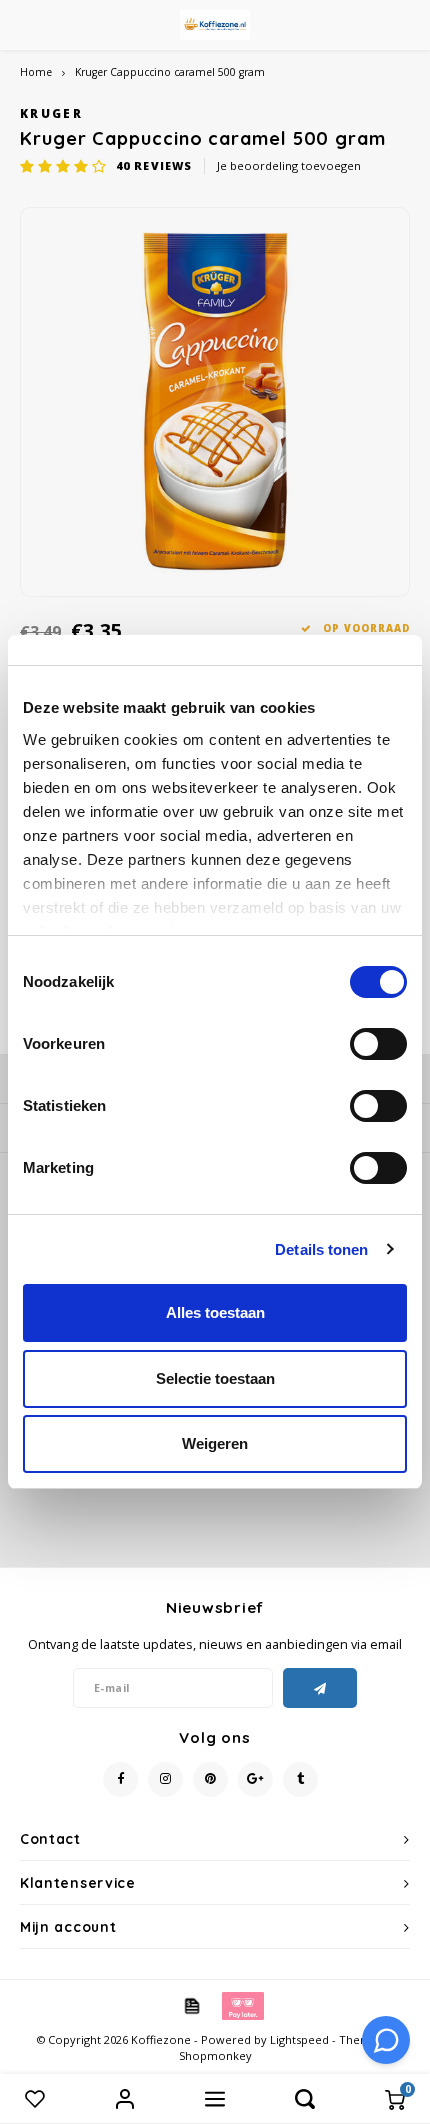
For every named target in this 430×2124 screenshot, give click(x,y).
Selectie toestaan (215, 1378)
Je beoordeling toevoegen (289, 165)
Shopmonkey (215, 2055)
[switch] (378, 1044)
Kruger (51, 113)
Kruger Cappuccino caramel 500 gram (170, 72)
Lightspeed (299, 2039)
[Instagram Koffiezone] (165, 1779)
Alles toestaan (215, 1312)
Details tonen (321, 1249)
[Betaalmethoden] (191, 2005)
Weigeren (215, 1443)
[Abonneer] (320, 1688)
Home (36, 72)
